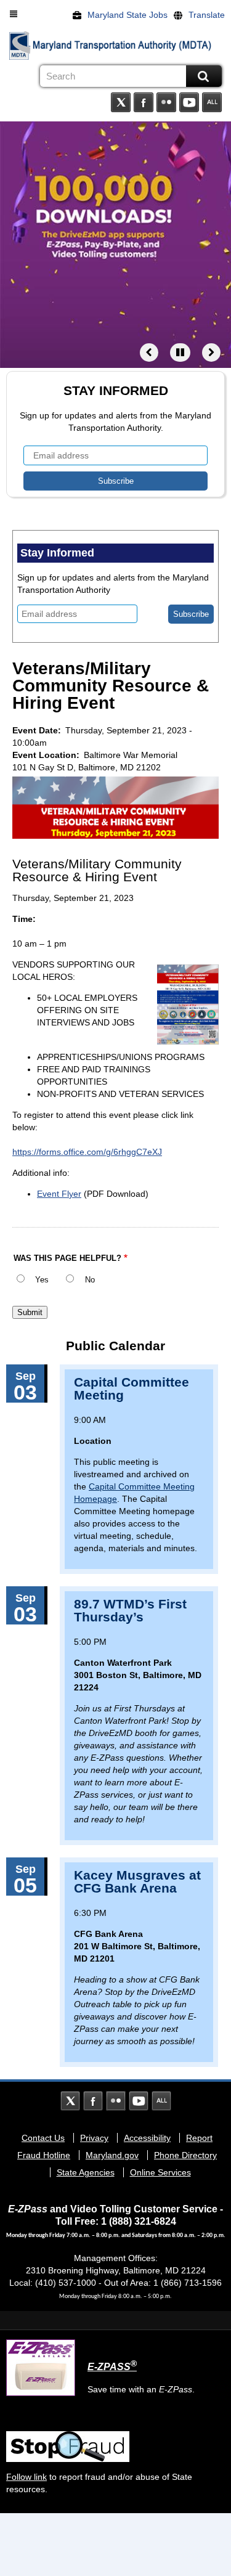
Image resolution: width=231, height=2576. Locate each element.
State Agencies (86, 2172)
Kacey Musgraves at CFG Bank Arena (137, 1881)
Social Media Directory (212, 102)
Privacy (94, 2138)
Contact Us (43, 2138)
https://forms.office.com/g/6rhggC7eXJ (87, 1152)
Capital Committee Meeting (132, 1388)
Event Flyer (59, 1194)
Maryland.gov (112, 2155)
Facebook (144, 102)
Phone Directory (185, 2155)
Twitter (121, 102)
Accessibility (147, 2138)
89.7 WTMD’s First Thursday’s (130, 1610)
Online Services (160, 2172)
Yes (42, 1280)
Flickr (166, 102)
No (90, 1280)
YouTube (189, 102)
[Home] (20, 46)
